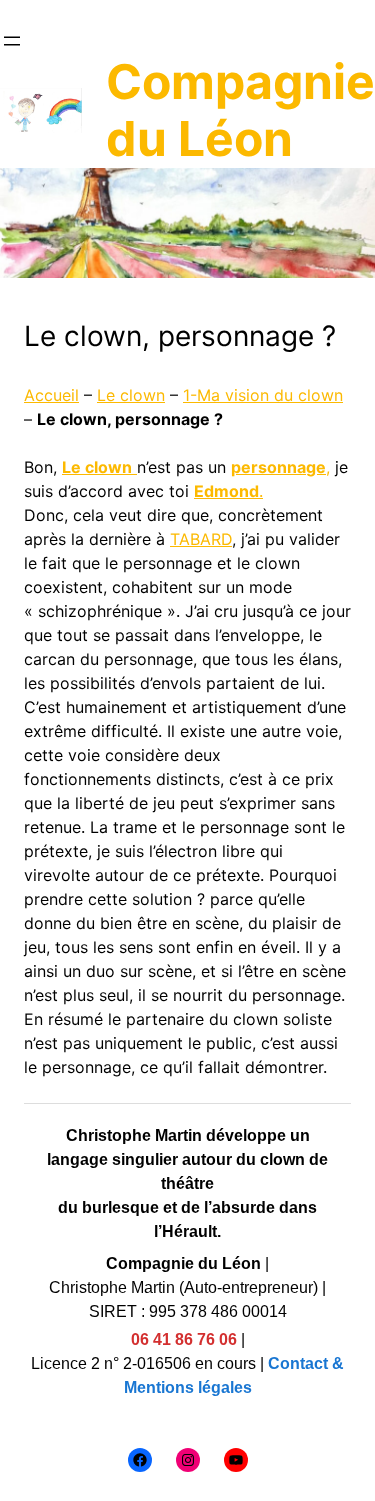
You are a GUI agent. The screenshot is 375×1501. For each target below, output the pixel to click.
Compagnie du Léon (240, 110)
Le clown (131, 395)
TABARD (201, 539)
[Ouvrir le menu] (12, 41)
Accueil (51, 395)
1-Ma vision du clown (263, 395)
